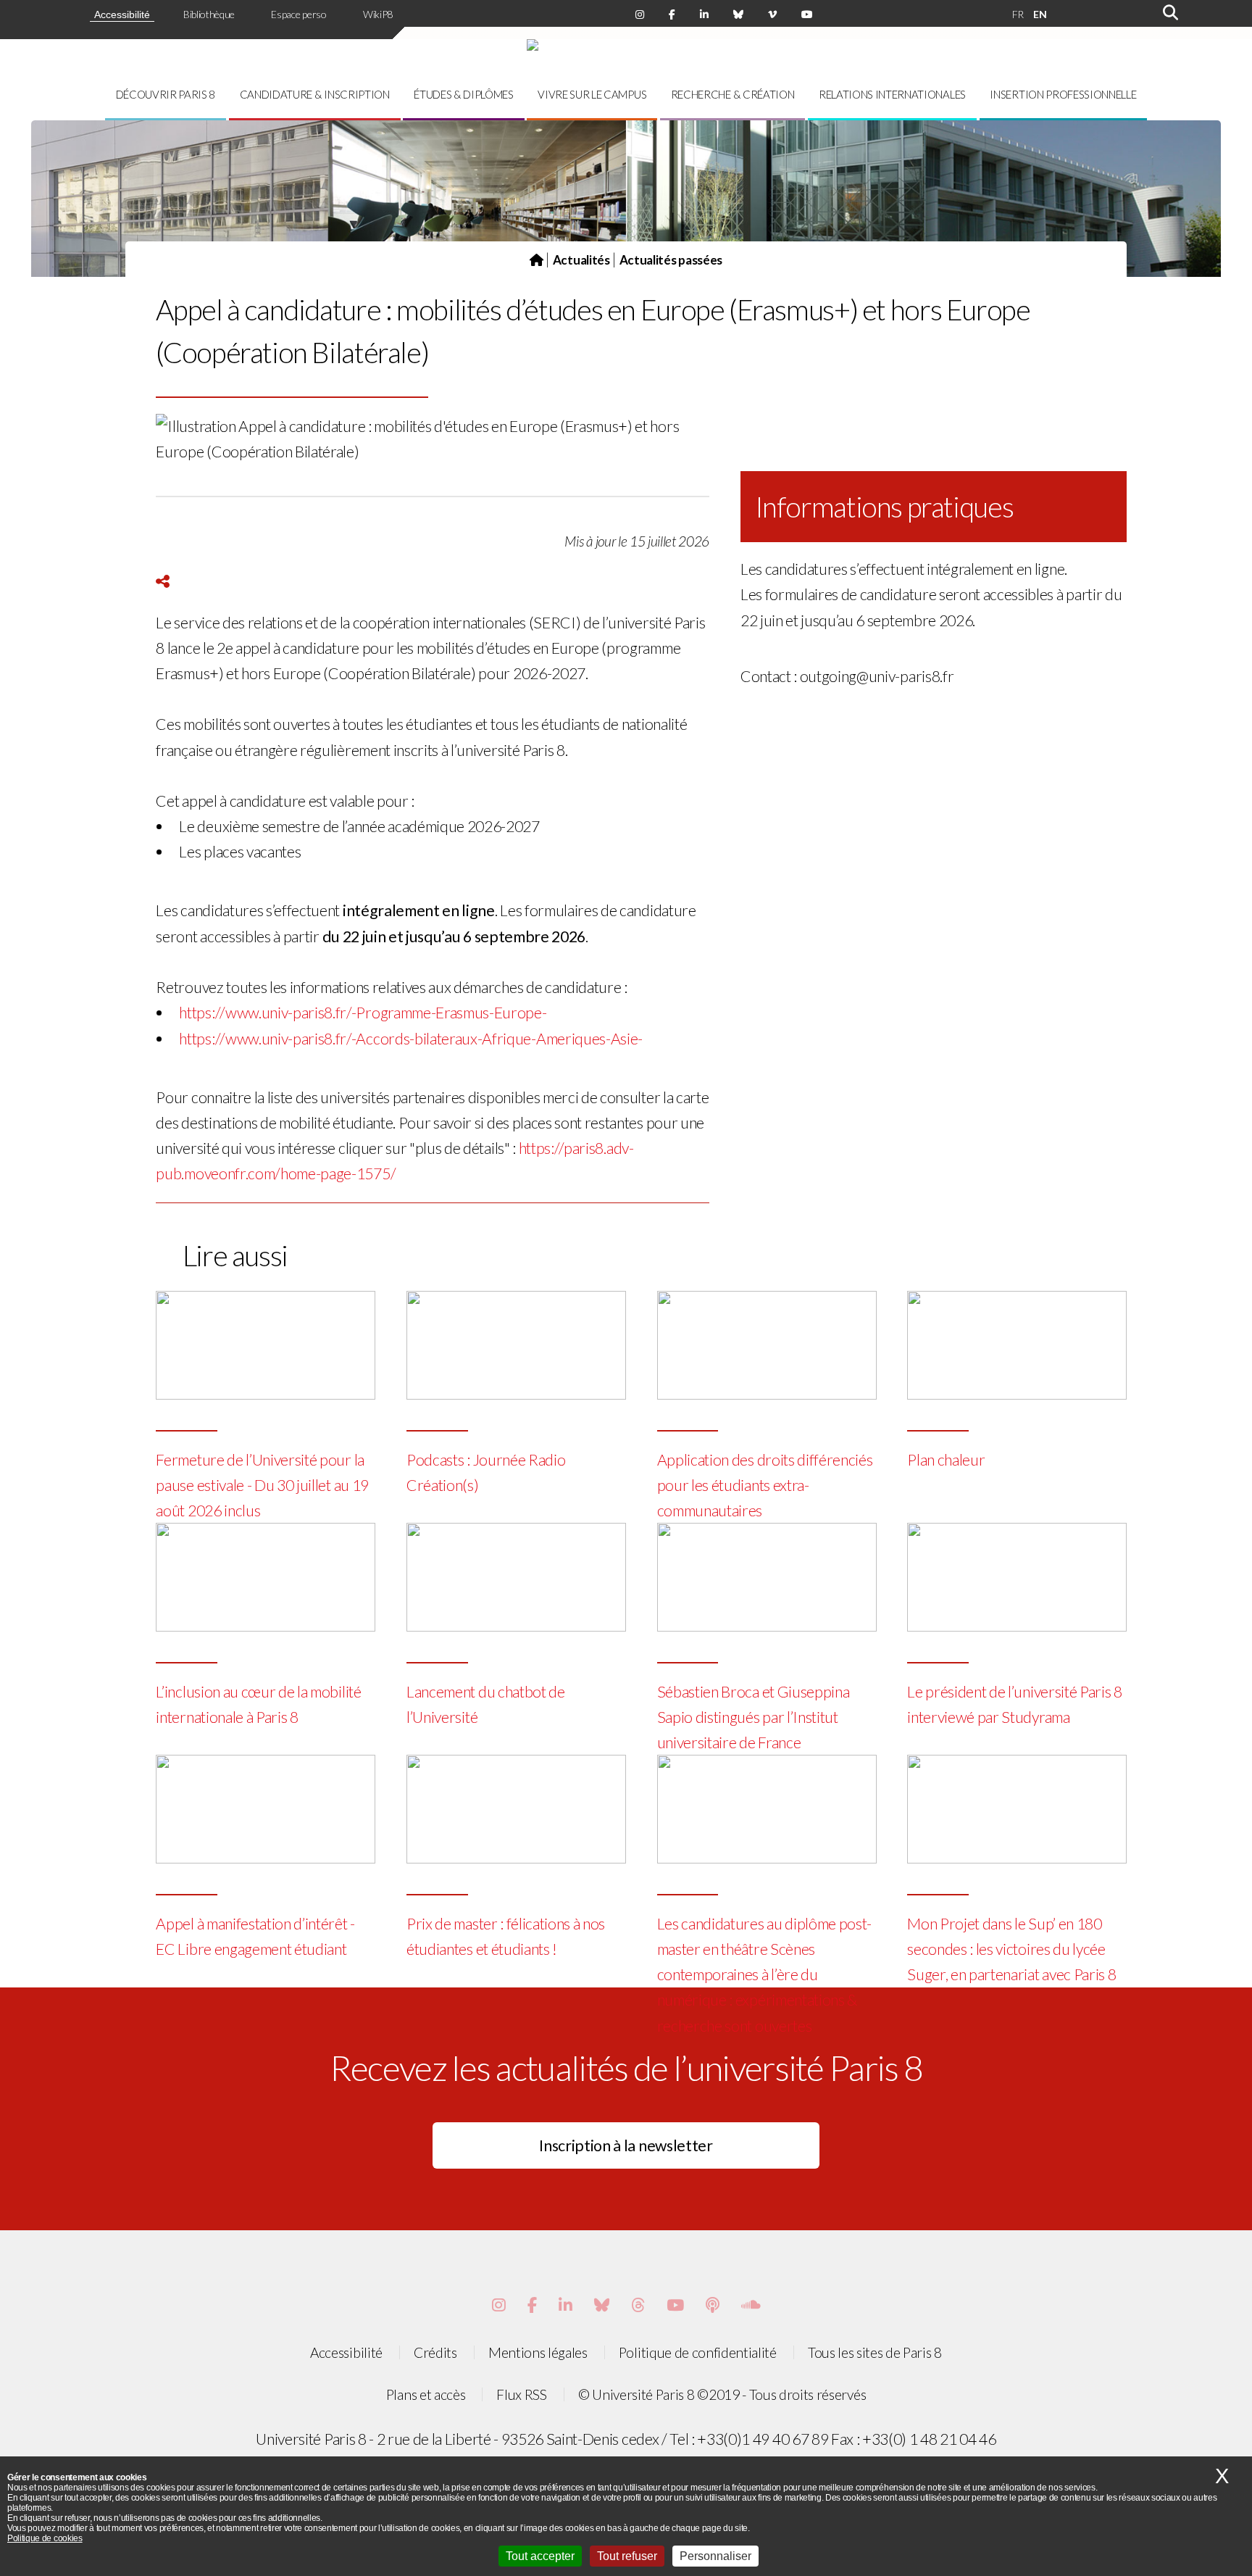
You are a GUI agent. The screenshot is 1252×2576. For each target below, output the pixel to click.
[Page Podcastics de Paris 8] (713, 2305)
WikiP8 (378, 14)
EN (1040, 14)
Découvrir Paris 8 (166, 94)
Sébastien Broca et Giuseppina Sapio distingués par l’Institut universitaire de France (754, 1717)
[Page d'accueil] (537, 260)
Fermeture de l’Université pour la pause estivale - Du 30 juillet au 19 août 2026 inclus (262, 1485)
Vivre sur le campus (592, 94)
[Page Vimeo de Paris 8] (566, 2305)
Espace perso (299, 14)
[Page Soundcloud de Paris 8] (751, 2305)
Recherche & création (733, 94)
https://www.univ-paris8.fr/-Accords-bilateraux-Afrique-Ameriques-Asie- (411, 1039)
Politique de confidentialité (698, 2352)
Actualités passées (671, 260)
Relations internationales (892, 94)
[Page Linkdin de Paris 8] (704, 14)
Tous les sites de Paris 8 (875, 2352)
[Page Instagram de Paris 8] (640, 14)
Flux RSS (521, 2394)
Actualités (581, 260)
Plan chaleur (946, 1460)
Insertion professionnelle (1063, 94)
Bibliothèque (209, 14)
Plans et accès (426, 2394)
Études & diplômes (464, 94)
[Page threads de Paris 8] (638, 2305)
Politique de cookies (45, 2538)
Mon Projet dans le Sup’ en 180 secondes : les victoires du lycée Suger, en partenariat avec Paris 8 (1011, 1949)
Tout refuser (627, 2556)
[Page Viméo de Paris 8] (772, 14)
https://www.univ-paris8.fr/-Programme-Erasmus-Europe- (363, 1013)
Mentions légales (538, 2352)
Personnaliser (715, 2556)
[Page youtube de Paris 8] (807, 14)
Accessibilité (122, 14)
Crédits (435, 2352)
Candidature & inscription (315, 94)
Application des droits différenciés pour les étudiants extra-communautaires (765, 1485)
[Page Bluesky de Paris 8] (738, 14)
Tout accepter (540, 2556)
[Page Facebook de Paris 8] (672, 14)
